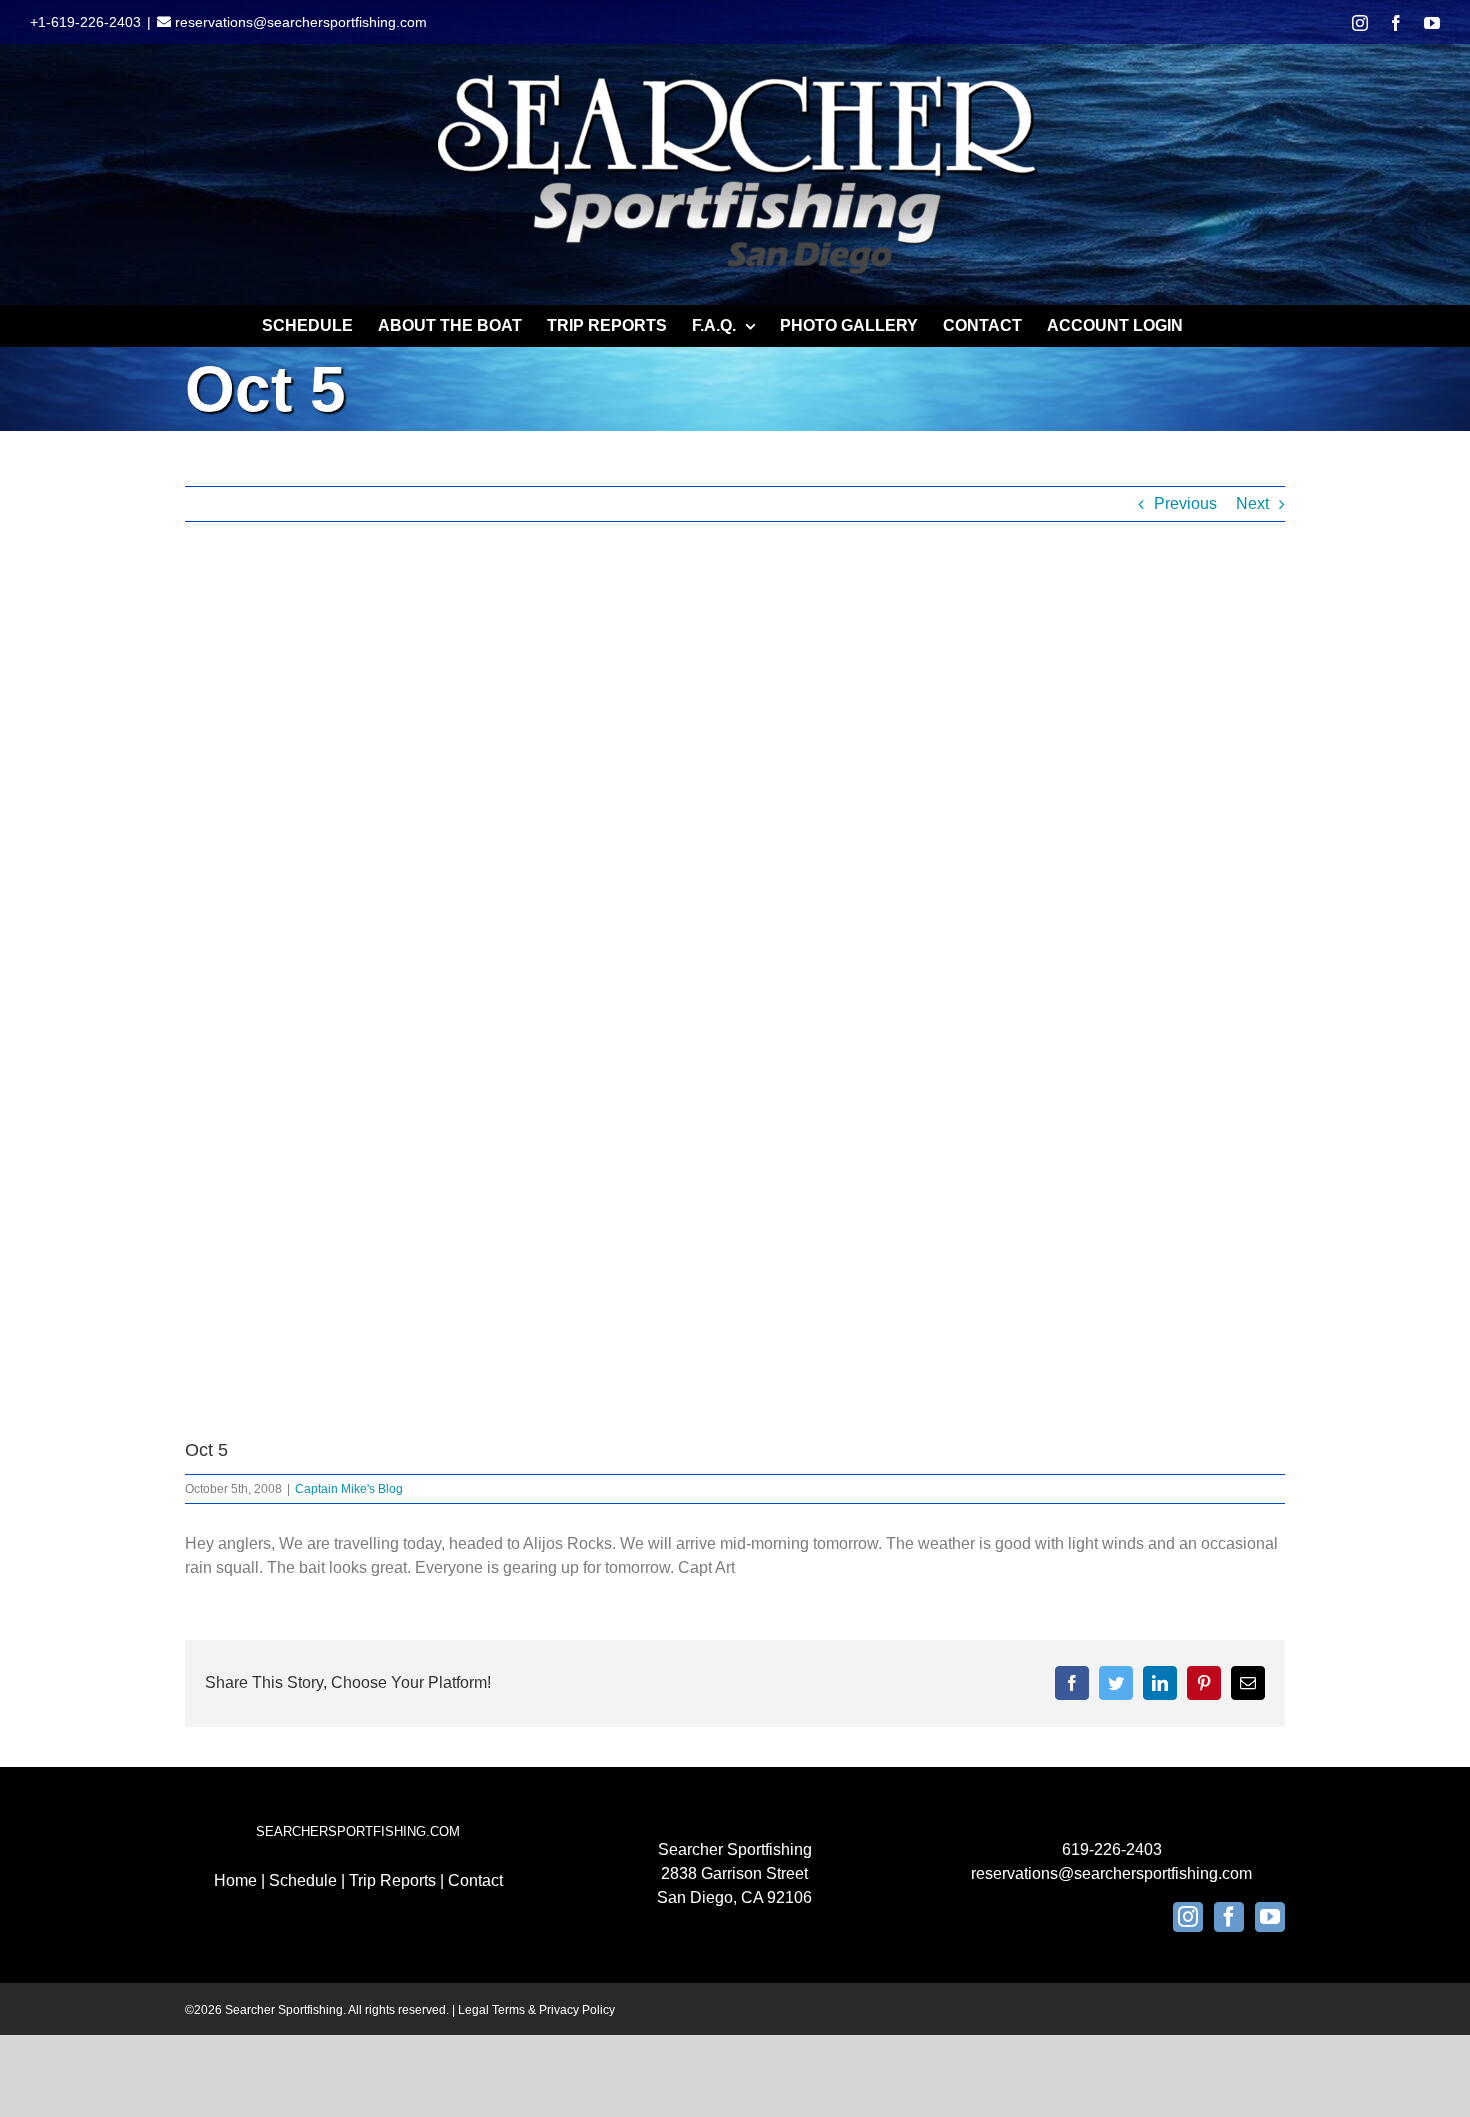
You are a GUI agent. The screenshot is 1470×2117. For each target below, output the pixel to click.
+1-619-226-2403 (85, 22)
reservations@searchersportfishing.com (299, 22)
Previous (1185, 503)
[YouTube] (1270, 1917)
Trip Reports (392, 1880)
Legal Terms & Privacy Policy (536, 2010)
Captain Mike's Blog (349, 1489)
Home (235, 1880)
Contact (475, 1880)
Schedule (303, 1880)
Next (1252, 503)
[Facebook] (1229, 1917)
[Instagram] (1188, 1917)
